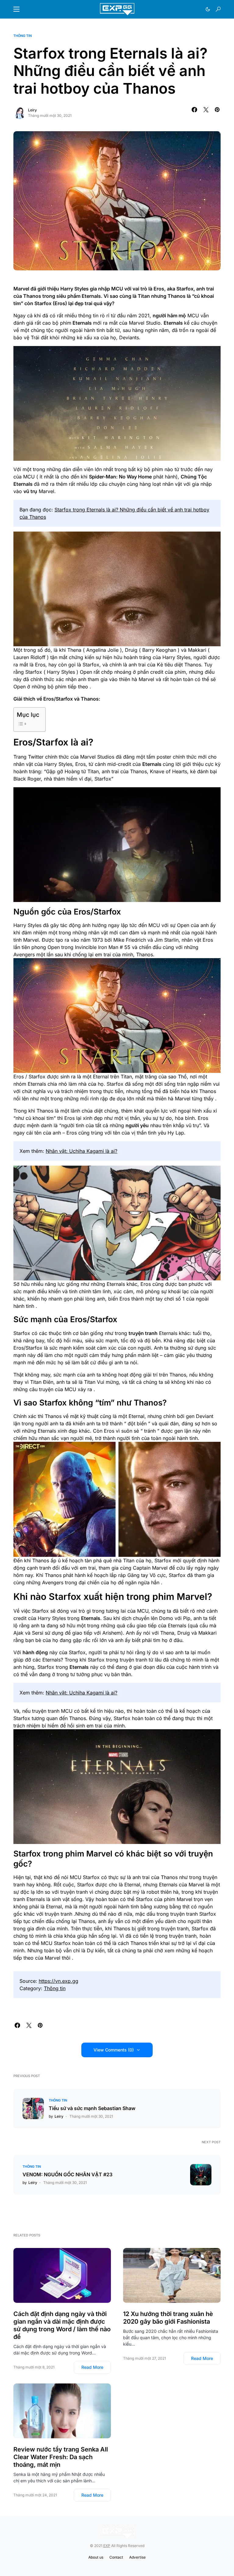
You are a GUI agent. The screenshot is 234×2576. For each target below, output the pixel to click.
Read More (92, 2367)
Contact (116, 2557)
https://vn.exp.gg (58, 1981)
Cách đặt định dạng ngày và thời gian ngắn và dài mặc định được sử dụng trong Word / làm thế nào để (62, 2325)
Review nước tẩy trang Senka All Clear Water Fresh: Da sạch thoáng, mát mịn (61, 2457)
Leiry (32, 110)
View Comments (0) (114, 2050)
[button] (16, 9)
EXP (107, 2546)
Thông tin (23, 36)
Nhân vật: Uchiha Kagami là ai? (82, 1151)
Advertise (137, 2557)
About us (96, 2557)
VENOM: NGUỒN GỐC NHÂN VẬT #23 (67, 2174)
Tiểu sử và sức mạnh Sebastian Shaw (92, 2108)
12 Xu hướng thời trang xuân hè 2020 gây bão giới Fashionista (168, 2318)
